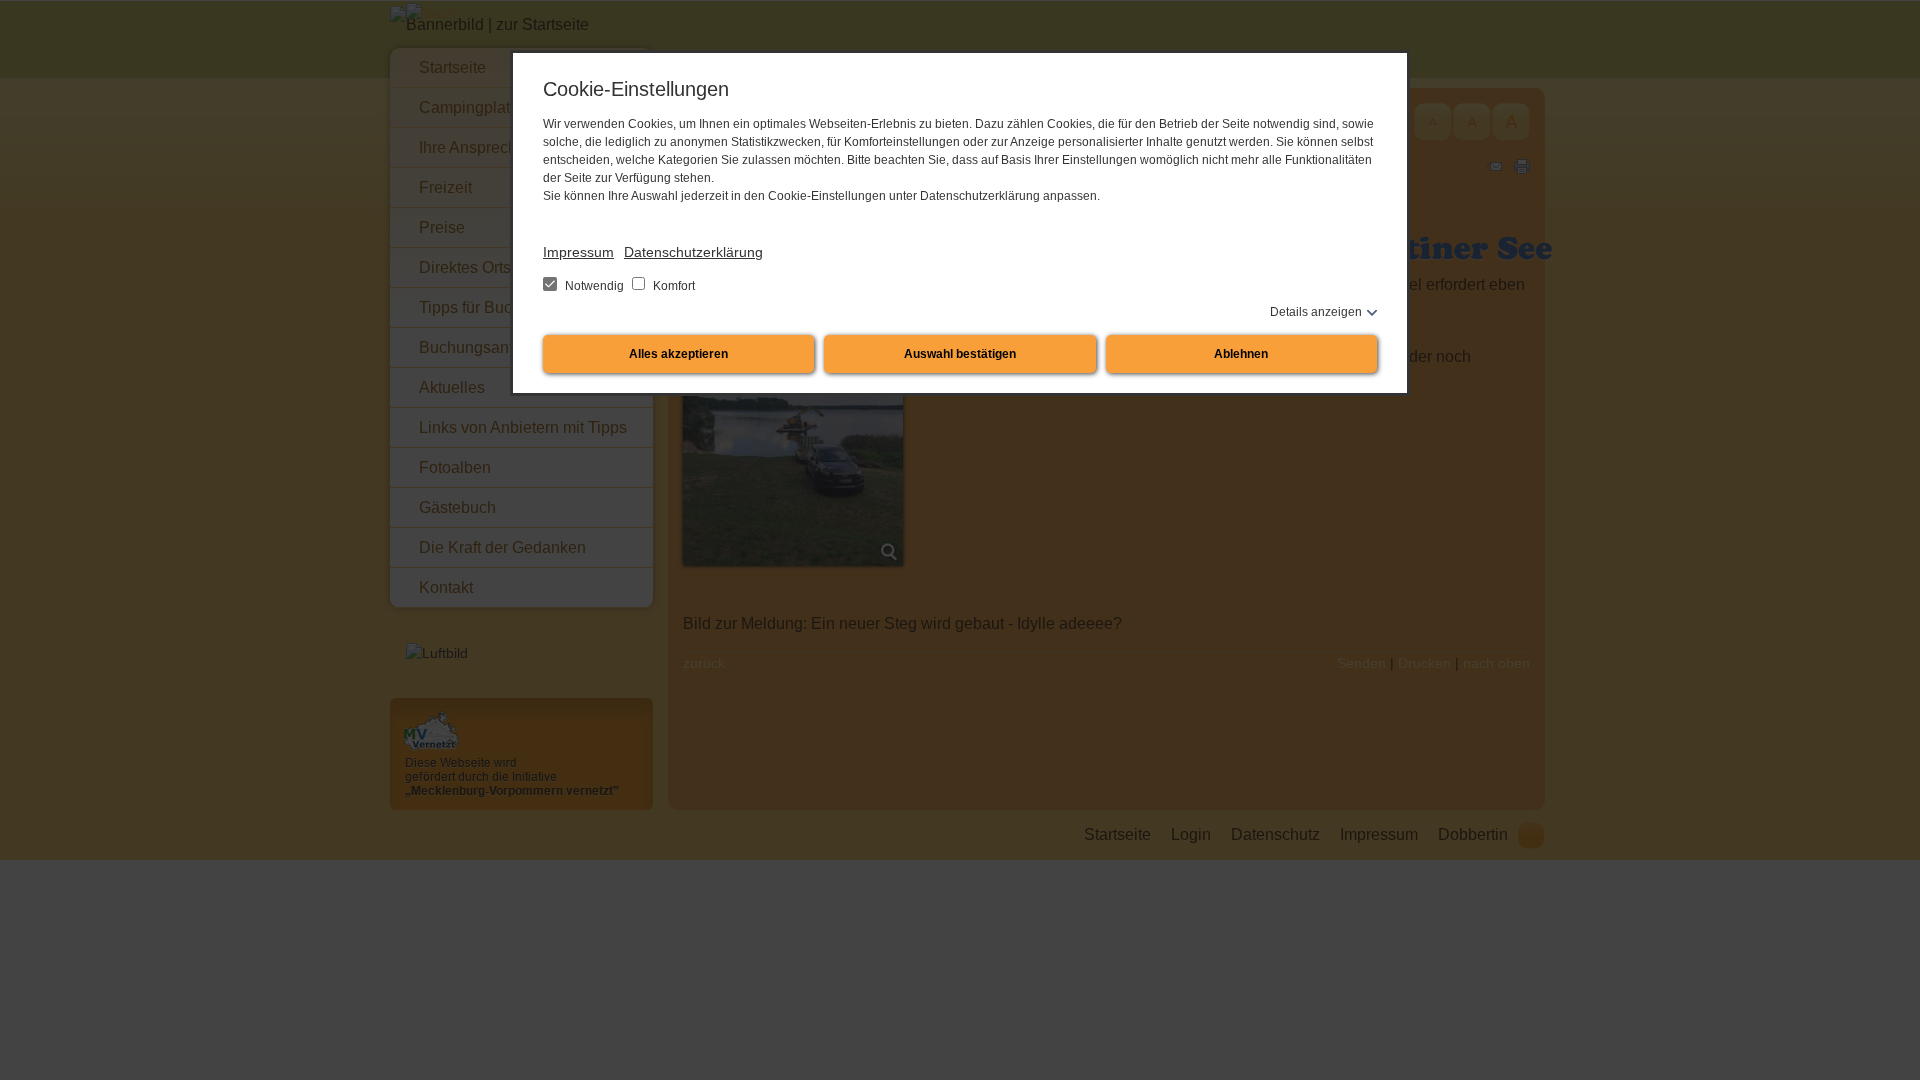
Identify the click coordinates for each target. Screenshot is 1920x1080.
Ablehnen (1241, 354)
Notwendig (594, 286)
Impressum (578, 252)
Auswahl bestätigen (960, 354)
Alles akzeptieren (678, 354)
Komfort (672, 286)
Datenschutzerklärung (693, 252)
